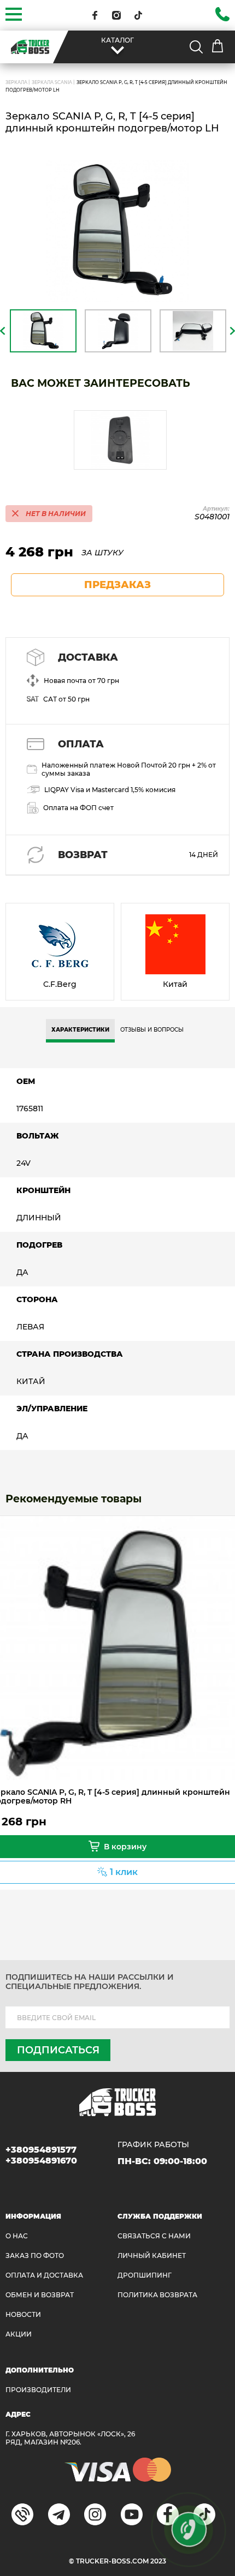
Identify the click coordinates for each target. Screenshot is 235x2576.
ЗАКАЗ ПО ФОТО (35, 2256)
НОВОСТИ (23, 2314)
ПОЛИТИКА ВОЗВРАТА (157, 2295)
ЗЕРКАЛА (16, 82)
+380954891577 (41, 2150)
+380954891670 (41, 2161)
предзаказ (117, 585)
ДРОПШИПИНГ (145, 2275)
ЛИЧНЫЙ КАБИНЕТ (152, 2256)
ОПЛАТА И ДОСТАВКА (44, 2275)
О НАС (17, 2236)
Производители (38, 2390)
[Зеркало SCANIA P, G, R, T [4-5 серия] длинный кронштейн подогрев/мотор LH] (117, 231)
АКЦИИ (19, 2334)
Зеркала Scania (52, 82)
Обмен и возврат (40, 2295)
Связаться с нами (154, 2236)
